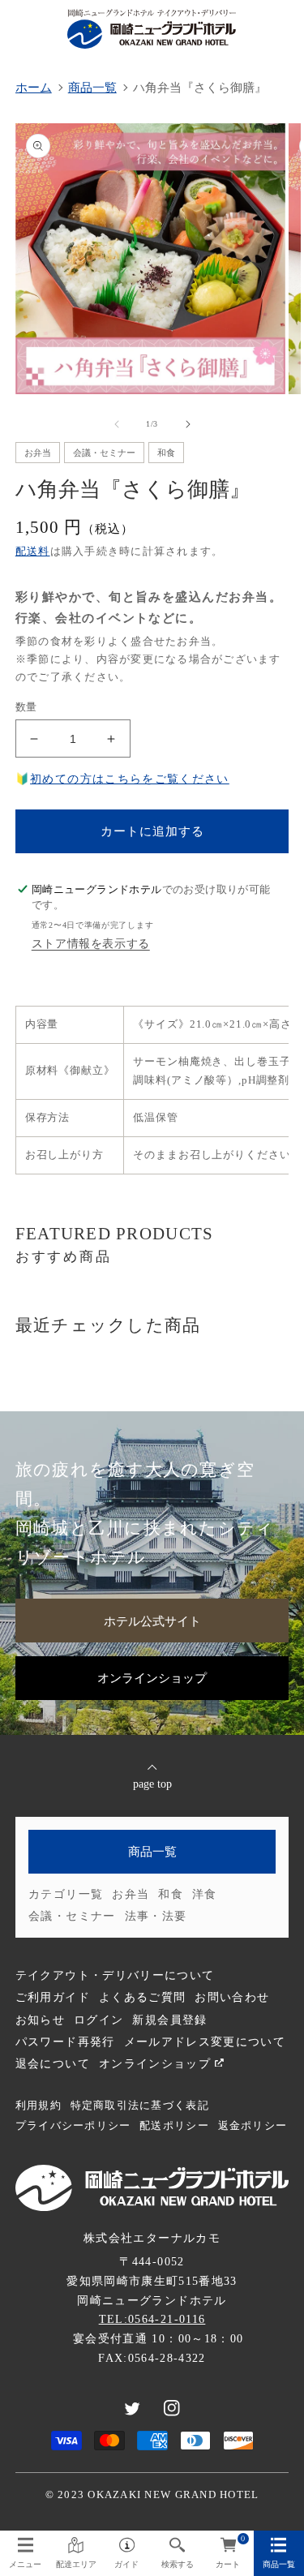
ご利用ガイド (53, 1997)
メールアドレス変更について (205, 2042)
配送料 (33, 552)
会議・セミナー (72, 1916)
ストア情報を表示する (91, 944)
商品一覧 (152, 1851)
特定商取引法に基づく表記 (140, 2106)
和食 (171, 1894)
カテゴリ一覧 (66, 1894)
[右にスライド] (188, 424)
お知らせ (40, 2020)
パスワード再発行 (65, 2042)
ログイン (98, 2020)
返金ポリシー (253, 2126)
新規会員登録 (169, 2020)
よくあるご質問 (142, 1997)
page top (152, 1784)
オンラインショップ (152, 1678)
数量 (26, 707)
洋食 (205, 1894)
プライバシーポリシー (73, 2126)
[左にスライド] (117, 424)
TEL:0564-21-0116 (152, 2319)
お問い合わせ (232, 1997)
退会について (53, 2064)
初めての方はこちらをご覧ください (130, 779)
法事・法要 (156, 1916)
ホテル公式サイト (152, 1621)
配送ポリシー (174, 2126)
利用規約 (39, 2106)
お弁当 (131, 1894)
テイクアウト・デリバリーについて (115, 1975)
